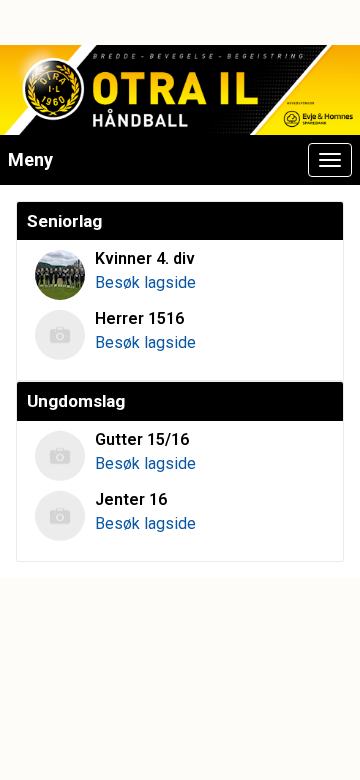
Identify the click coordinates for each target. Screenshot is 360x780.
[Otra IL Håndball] (180, 90)
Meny (30, 159)
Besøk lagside (145, 282)
